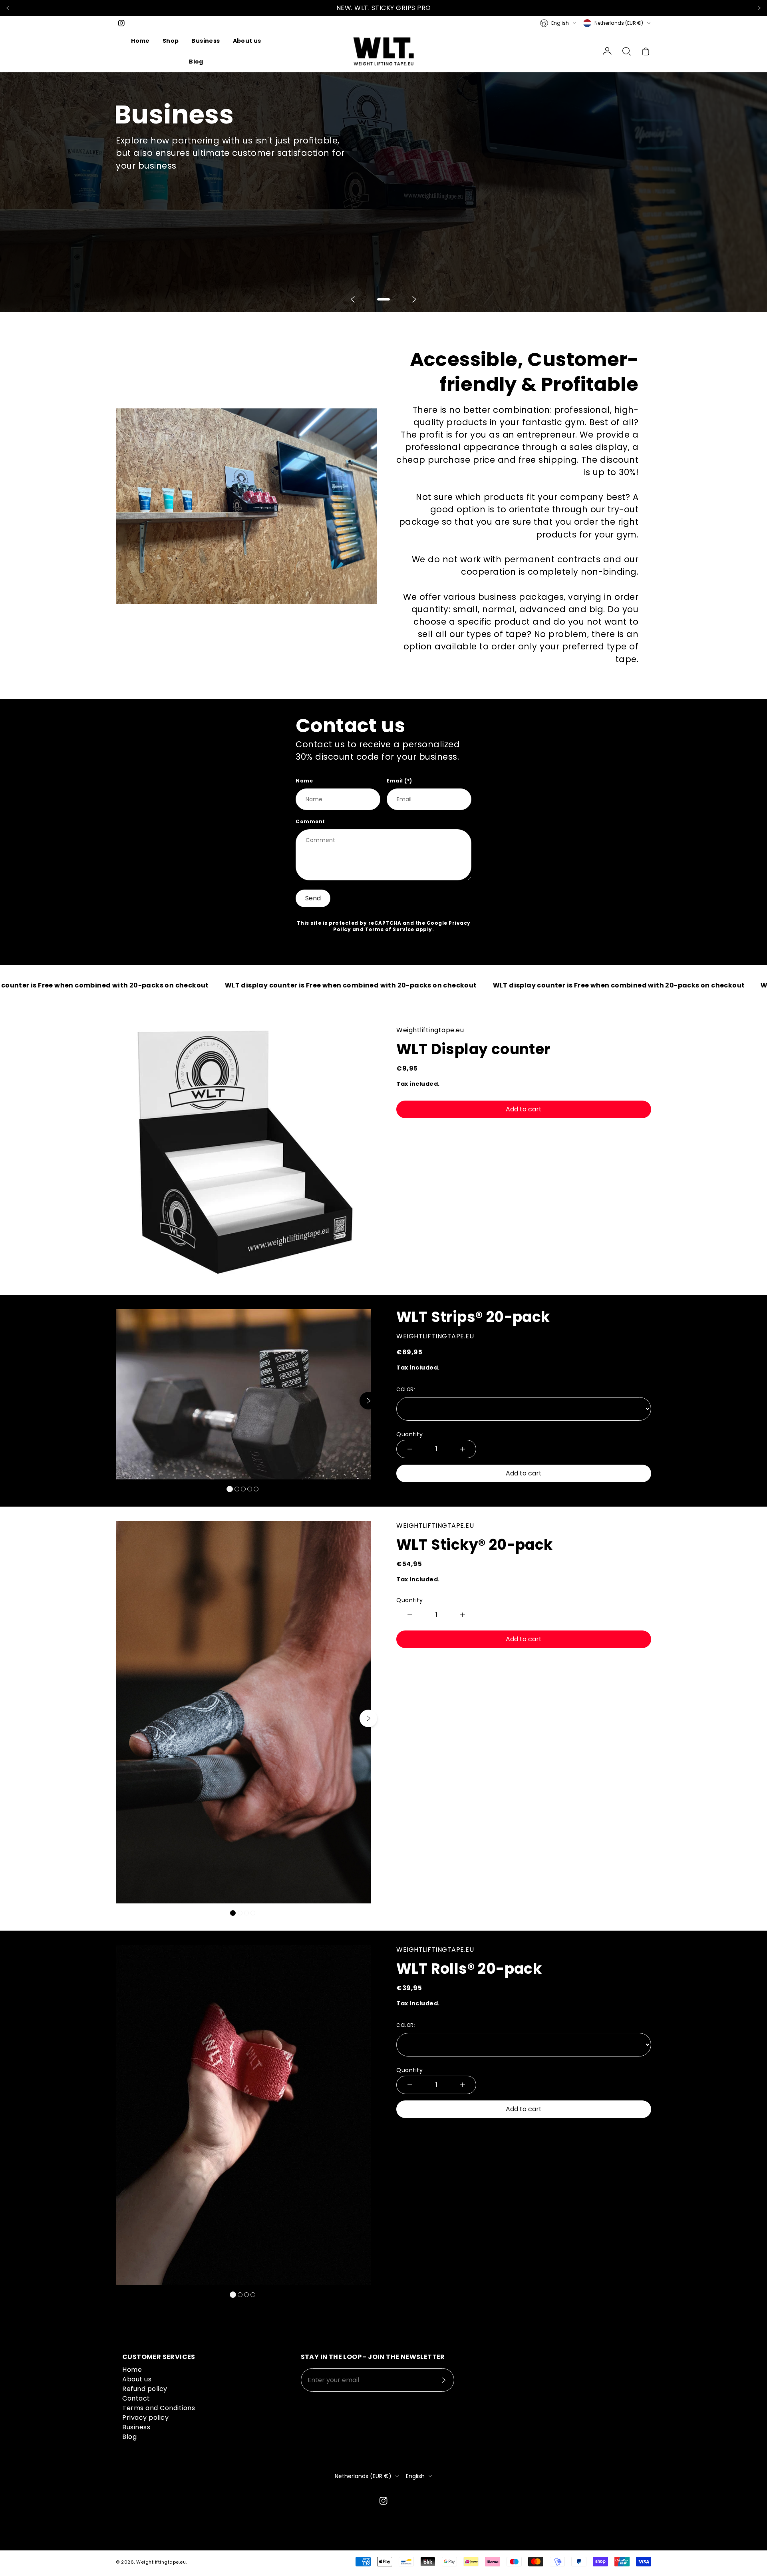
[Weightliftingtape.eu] (383, 51)
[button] (626, 51)
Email (399, 781)
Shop (171, 41)
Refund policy (145, 2389)
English (560, 23)
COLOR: (414, 1389)
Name (304, 781)
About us (247, 41)
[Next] (759, 8)
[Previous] (8, 8)
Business (206, 41)
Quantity (409, 1434)
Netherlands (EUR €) (619, 23)
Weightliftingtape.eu (161, 2562)
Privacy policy (145, 2418)
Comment (310, 821)
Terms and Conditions (159, 2408)
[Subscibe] (443, 2380)
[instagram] (121, 23)
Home (140, 41)
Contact (136, 2398)
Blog (196, 62)
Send (313, 898)
